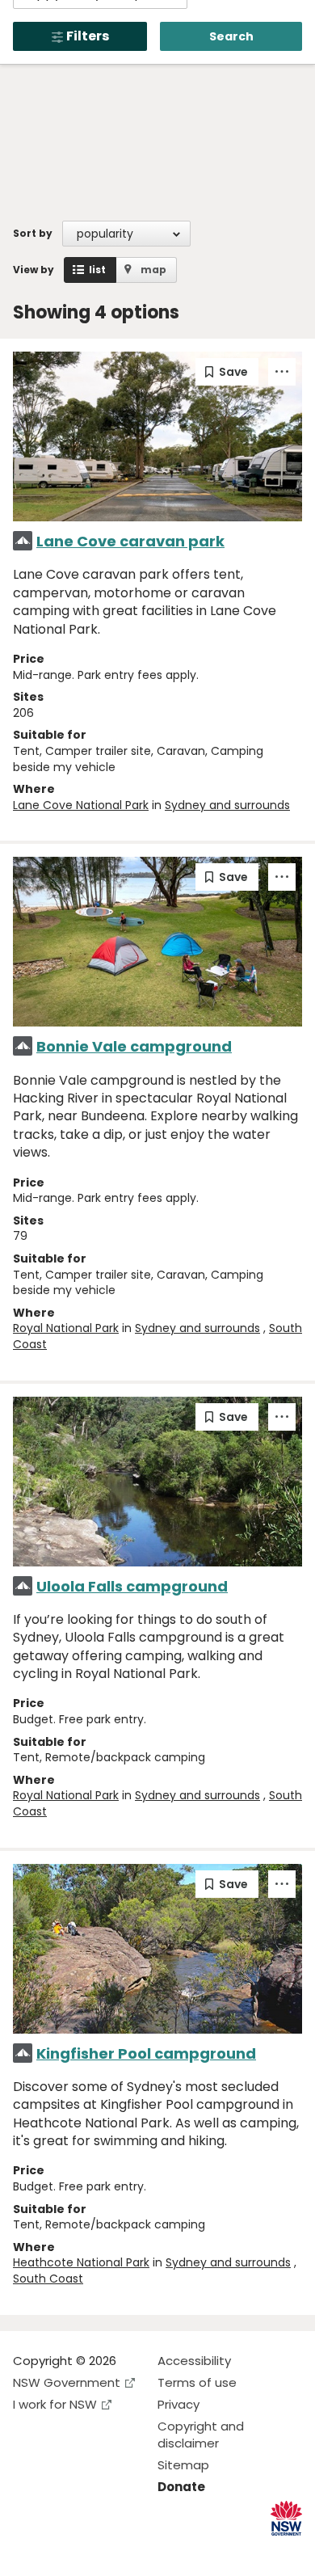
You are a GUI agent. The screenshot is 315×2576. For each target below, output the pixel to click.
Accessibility (194, 2361)
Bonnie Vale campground (134, 1046)
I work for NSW (55, 2404)
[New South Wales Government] (286, 2518)
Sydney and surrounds (227, 805)
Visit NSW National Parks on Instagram (63, 2551)
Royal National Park (66, 1328)
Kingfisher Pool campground (146, 2053)
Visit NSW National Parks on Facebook (28, 2551)
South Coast (48, 2279)
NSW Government (67, 2382)
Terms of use (197, 2382)
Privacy (178, 2404)
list (97, 270)
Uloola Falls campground (132, 1586)
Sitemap (183, 2465)
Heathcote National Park (81, 2262)
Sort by (33, 233)
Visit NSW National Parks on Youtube (97, 2551)
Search (231, 36)
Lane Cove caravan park (130, 541)
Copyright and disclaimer (201, 2435)
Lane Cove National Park (81, 805)
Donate (181, 2487)
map (153, 270)
